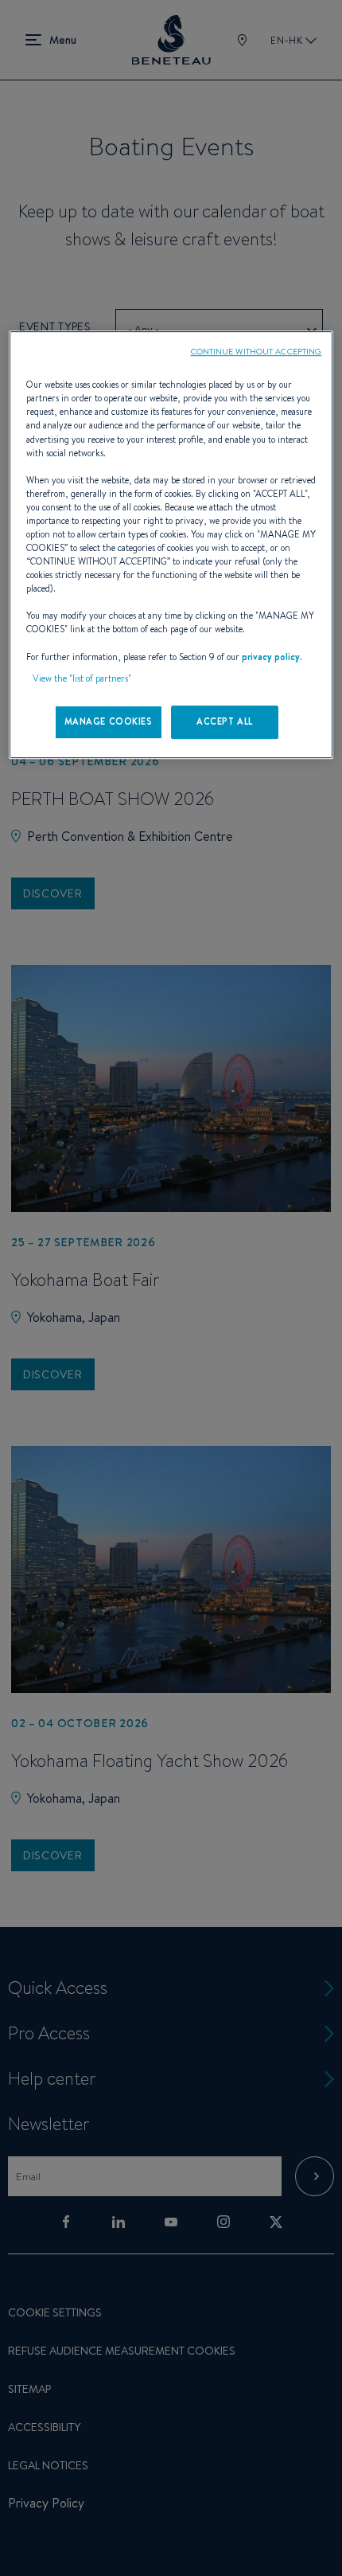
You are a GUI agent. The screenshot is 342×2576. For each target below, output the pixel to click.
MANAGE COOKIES (109, 721)
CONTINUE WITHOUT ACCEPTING (256, 351)
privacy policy (271, 657)
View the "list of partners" (82, 678)
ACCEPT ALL (225, 721)
